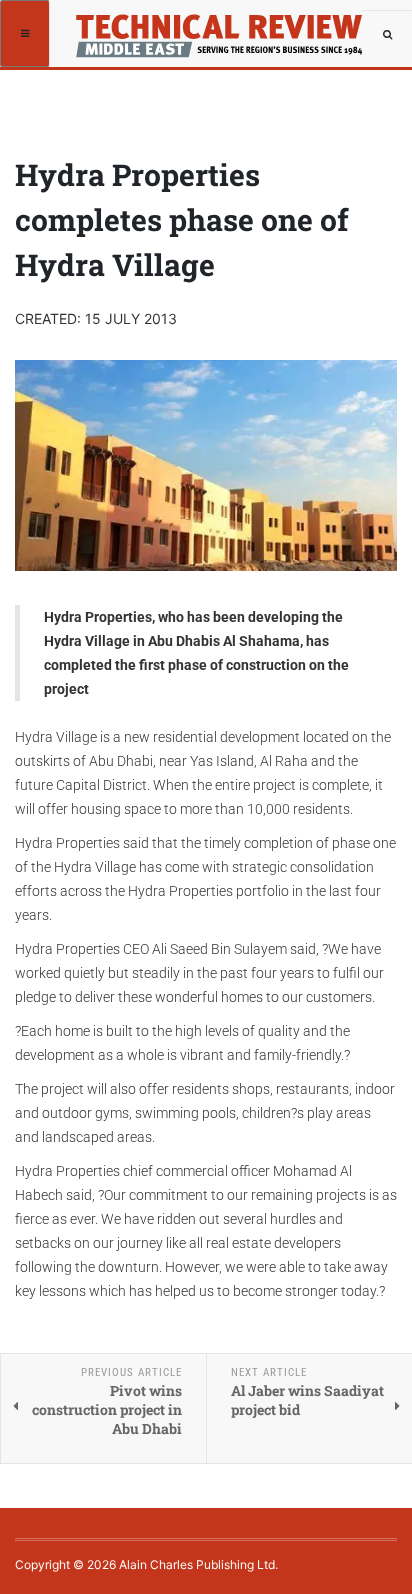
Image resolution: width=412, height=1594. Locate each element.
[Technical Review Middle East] (216, 25)
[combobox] (387, 35)
